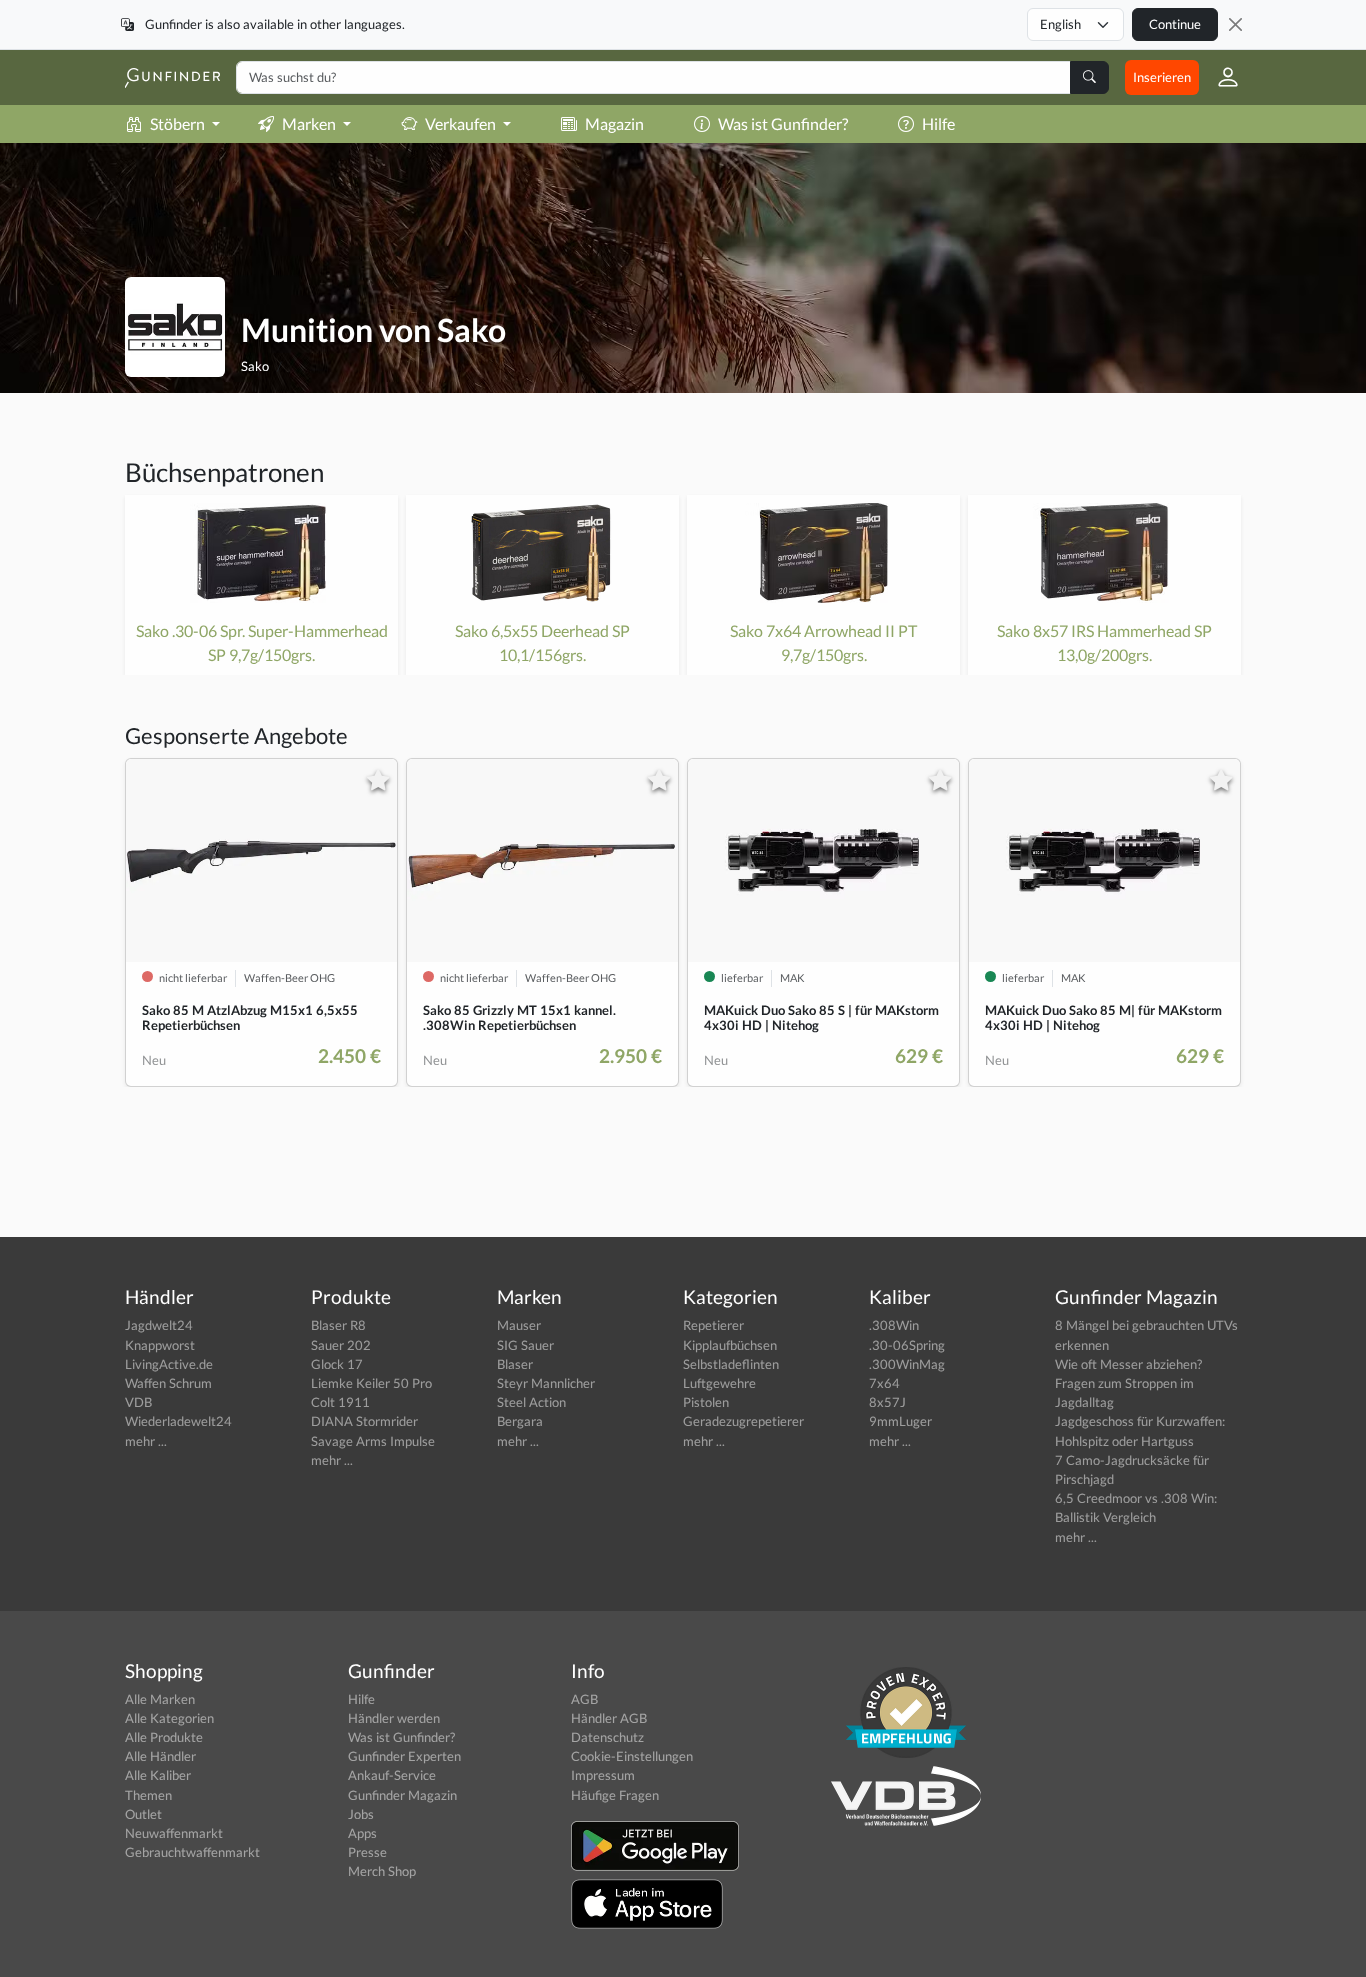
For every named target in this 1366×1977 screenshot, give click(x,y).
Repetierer (713, 1325)
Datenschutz (607, 1737)
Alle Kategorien (169, 1718)
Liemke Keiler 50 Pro (371, 1383)
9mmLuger (900, 1421)
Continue (1175, 24)
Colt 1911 (340, 1402)
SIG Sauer (525, 1345)
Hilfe (938, 123)
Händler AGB (609, 1718)
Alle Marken (160, 1699)
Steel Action (531, 1402)
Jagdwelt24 (159, 1325)
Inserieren (1162, 77)
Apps (362, 1833)
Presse (367, 1852)
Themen (148, 1795)
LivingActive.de (169, 1364)
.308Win (894, 1325)
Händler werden (394, 1718)
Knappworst (160, 1345)
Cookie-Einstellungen (632, 1756)
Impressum (603, 1775)
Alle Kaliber (158, 1775)
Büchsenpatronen (224, 472)
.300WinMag (907, 1364)
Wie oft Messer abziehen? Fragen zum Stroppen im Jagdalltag (1128, 1383)
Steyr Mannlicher (546, 1383)
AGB (584, 1699)
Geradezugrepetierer (743, 1421)
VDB (138, 1402)
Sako (255, 366)
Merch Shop (382, 1871)
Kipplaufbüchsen (730, 1345)
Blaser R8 (338, 1325)
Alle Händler (160, 1756)
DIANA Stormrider (364, 1421)
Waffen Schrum (168, 1383)
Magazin (614, 123)
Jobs (361, 1814)
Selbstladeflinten (731, 1364)
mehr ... (146, 1441)
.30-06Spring (907, 1345)
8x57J (887, 1402)
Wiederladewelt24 (178, 1421)
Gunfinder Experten (404, 1756)
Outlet (143, 1814)
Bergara (520, 1421)
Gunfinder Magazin (402, 1795)
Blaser (515, 1364)
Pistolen (706, 1402)
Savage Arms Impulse (373, 1441)
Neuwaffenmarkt (174, 1833)
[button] (1220, 77)
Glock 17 (337, 1364)
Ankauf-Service (392, 1775)
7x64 (884, 1383)
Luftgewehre (719, 1383)
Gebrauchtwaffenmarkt (192, 1852)
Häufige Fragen (615, 1795)
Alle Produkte (164, 1737)
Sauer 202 (341, 1345)
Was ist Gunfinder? (783, 123)
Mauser (519, 1325)
